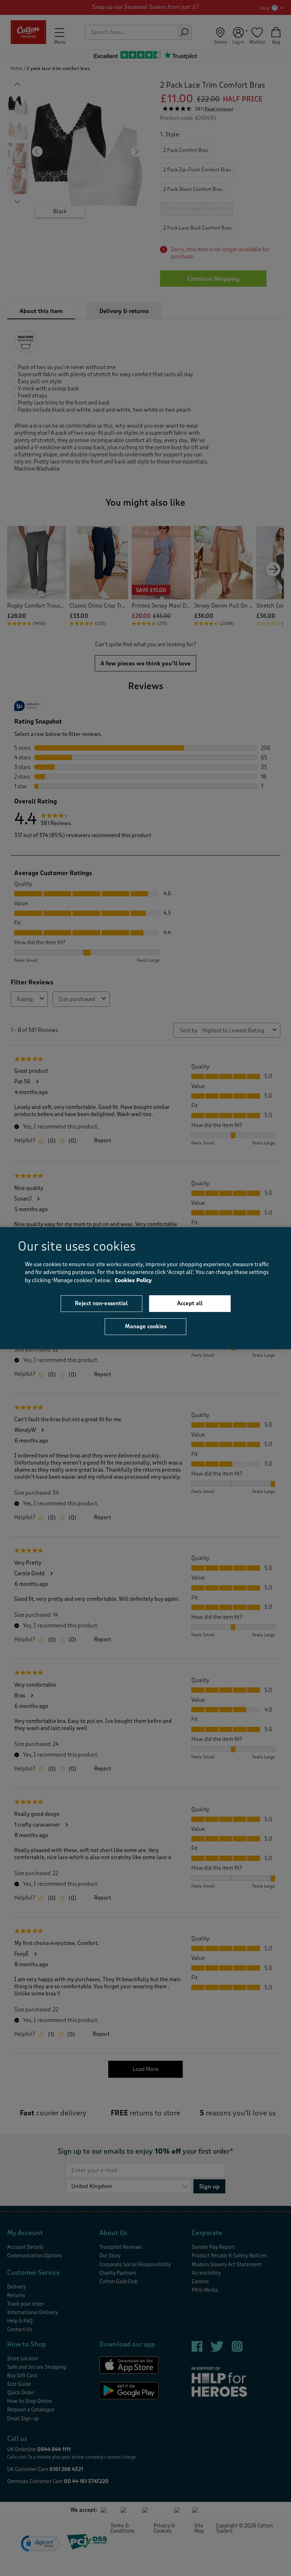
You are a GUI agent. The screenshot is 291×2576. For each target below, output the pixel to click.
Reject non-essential (101, 1303)
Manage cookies (146, 1327)
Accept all (190, 1303)
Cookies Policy (133, 1280)
